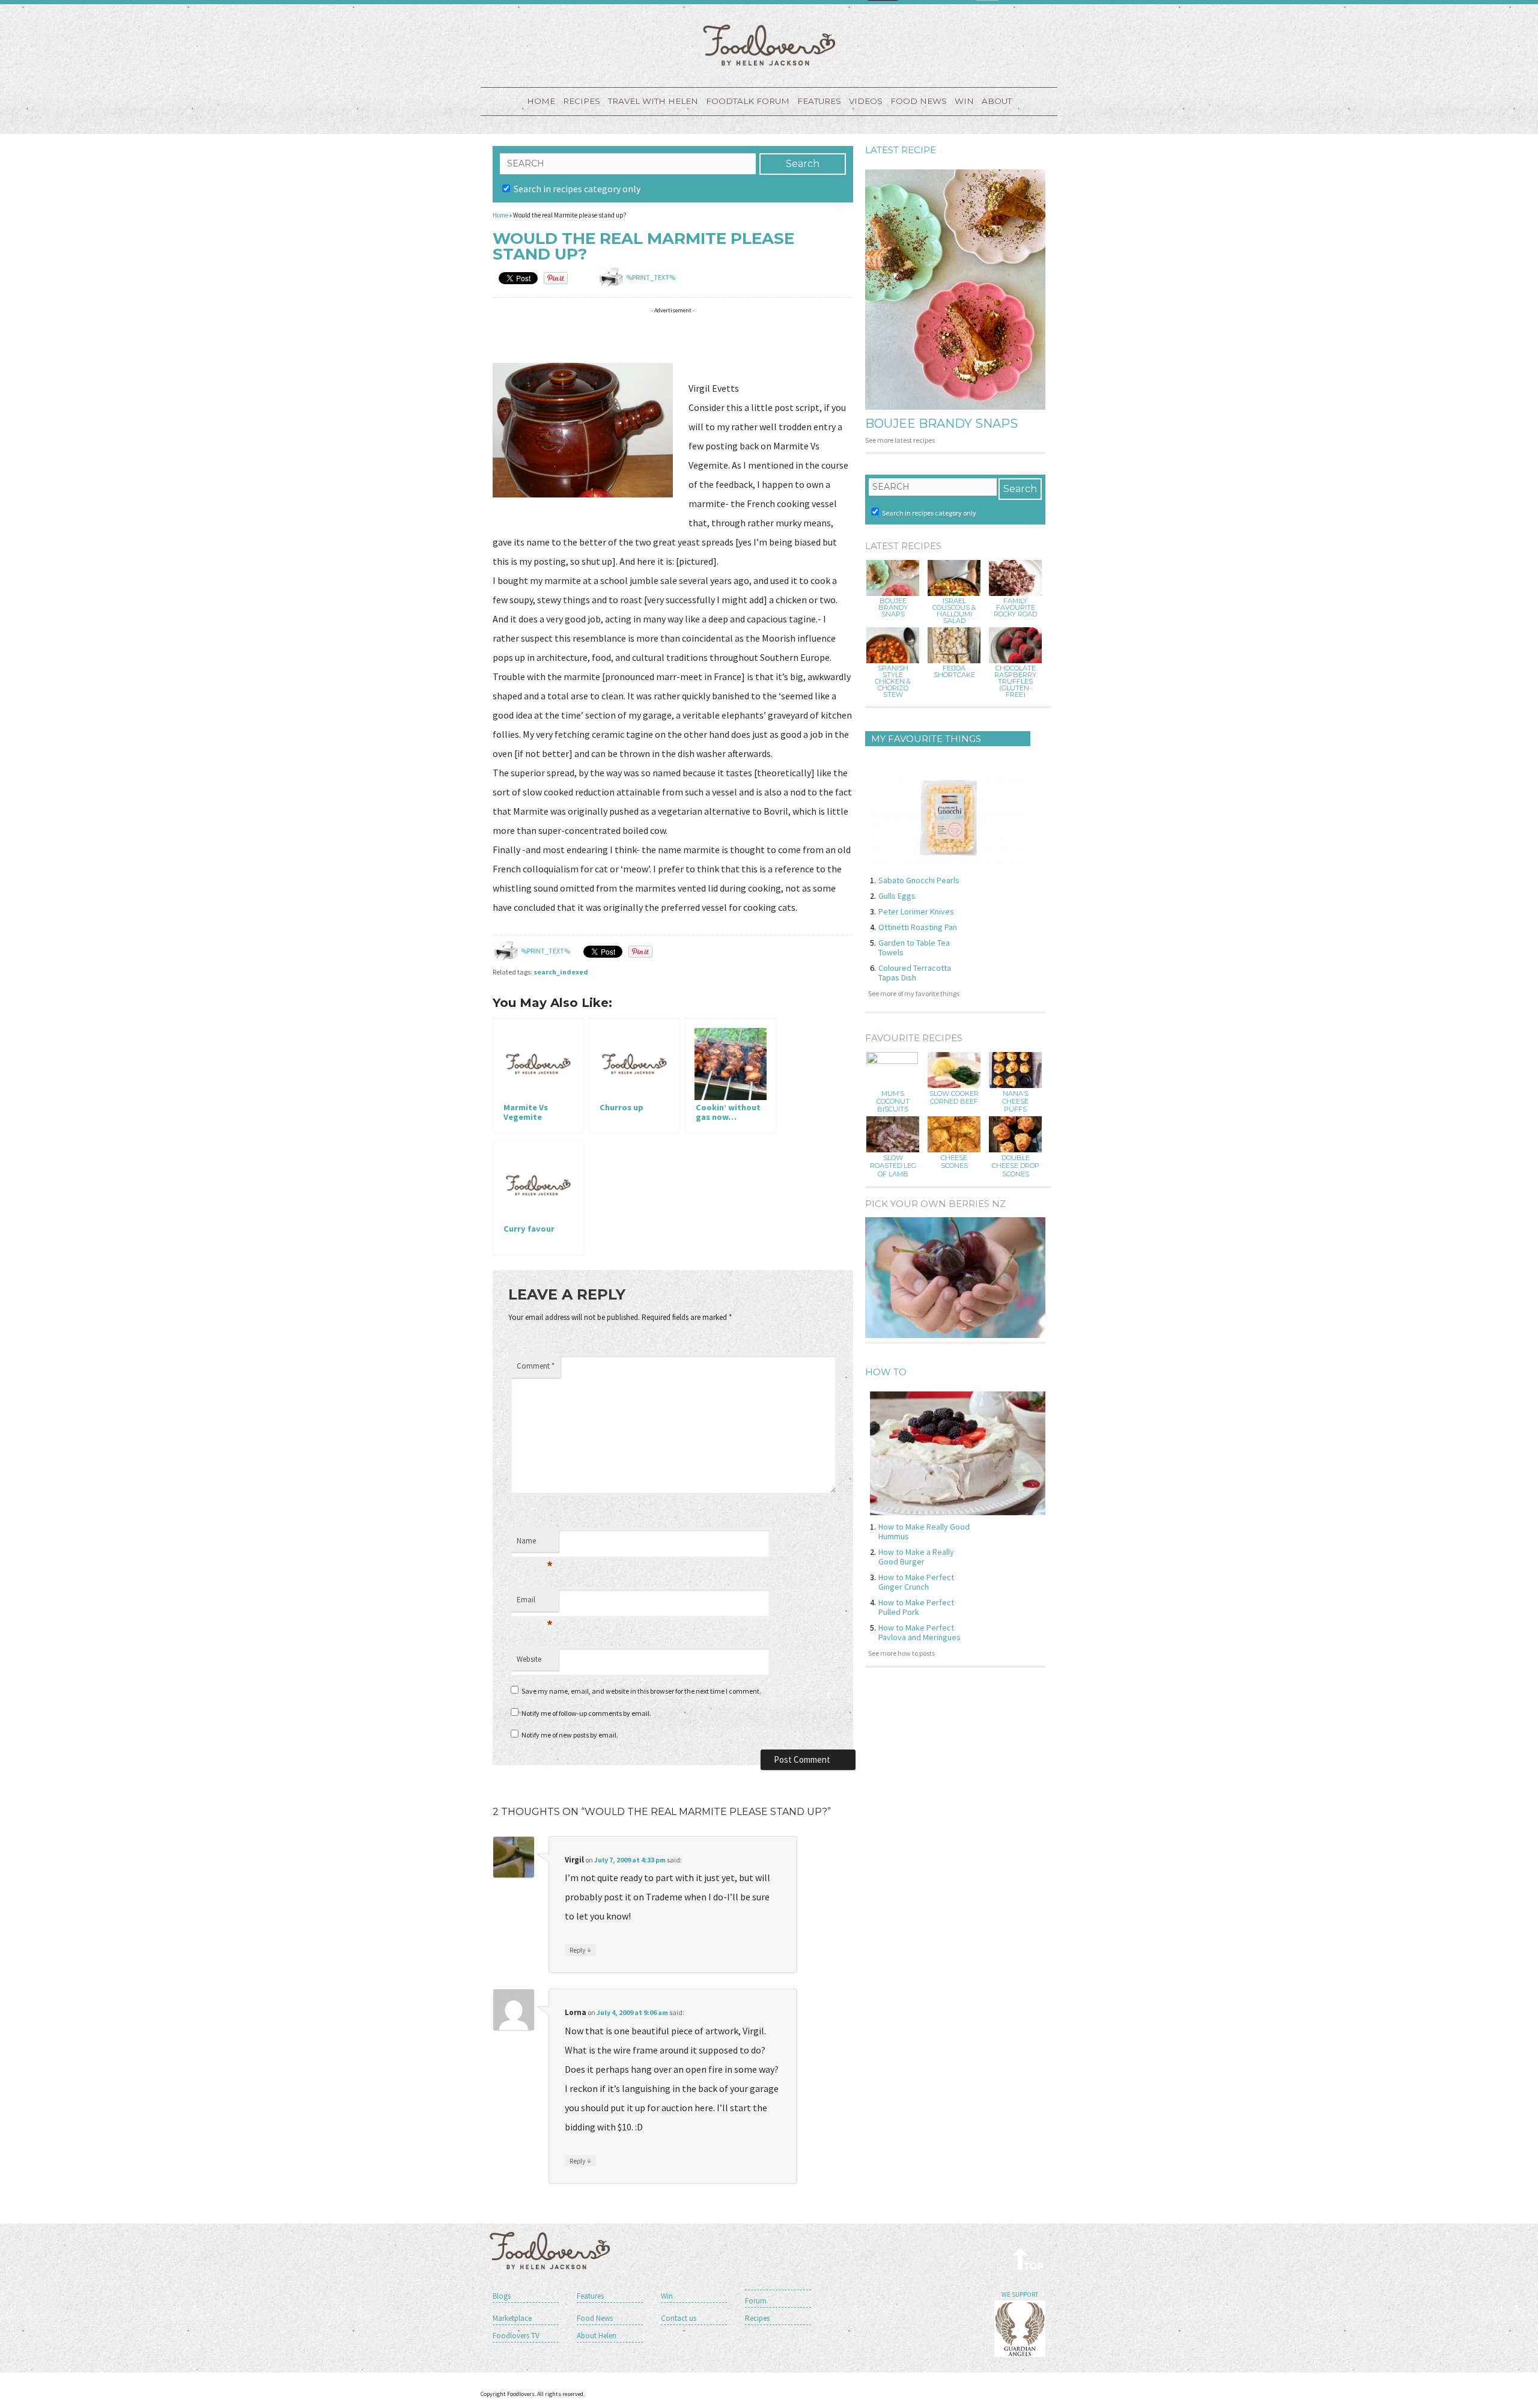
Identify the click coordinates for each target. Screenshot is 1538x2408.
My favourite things (926, 739)
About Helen (597, 2336)
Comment (536, 1366)
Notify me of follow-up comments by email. (586, 1713)
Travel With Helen (653, 101)
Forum (756, 2301)
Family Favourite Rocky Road (1015, 608)
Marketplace (512, 2318)
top (1029, 2259)
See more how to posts (901, 1653)
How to (886, 1372)
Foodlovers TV (516, 2336)
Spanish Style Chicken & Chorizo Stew (893, 682)
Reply (580, 1950)
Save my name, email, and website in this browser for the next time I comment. (641, 1691)
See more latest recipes (900, 440)
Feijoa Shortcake (954, 672)
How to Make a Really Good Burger (916, 1557)
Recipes (582, 101)
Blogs (502, 2296)
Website (529, 1659)
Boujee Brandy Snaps (941, 424)
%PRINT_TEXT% (651, 277)
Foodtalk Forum (748, 101)
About (997, 101)
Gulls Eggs (897, 896)
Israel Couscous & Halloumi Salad (954, 611)
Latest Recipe (901, 150)
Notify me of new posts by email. (570, 1735)
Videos (866, 101)
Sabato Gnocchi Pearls (919, 880)
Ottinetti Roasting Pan (918, 927)
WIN (964, 101)
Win (667, 2296)
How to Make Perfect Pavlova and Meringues (919, 1632)
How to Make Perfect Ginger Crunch (916, 1582)
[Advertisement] (711, 337)
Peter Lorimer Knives (916, 911)
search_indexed (561, 972)
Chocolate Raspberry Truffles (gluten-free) (1015, 682)
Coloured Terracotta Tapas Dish (915, 973)
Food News (919, 101)
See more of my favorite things (914, 993)
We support (1020, 2294)
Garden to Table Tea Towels (914, 947)
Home (541, 101)
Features (819, 101)
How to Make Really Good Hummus (924, 1531)
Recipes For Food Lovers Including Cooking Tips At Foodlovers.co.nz (769, 45)
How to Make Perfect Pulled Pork (916, 1607)
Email (535, 1603)
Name (535, 1544)
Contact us (679, 2318)
